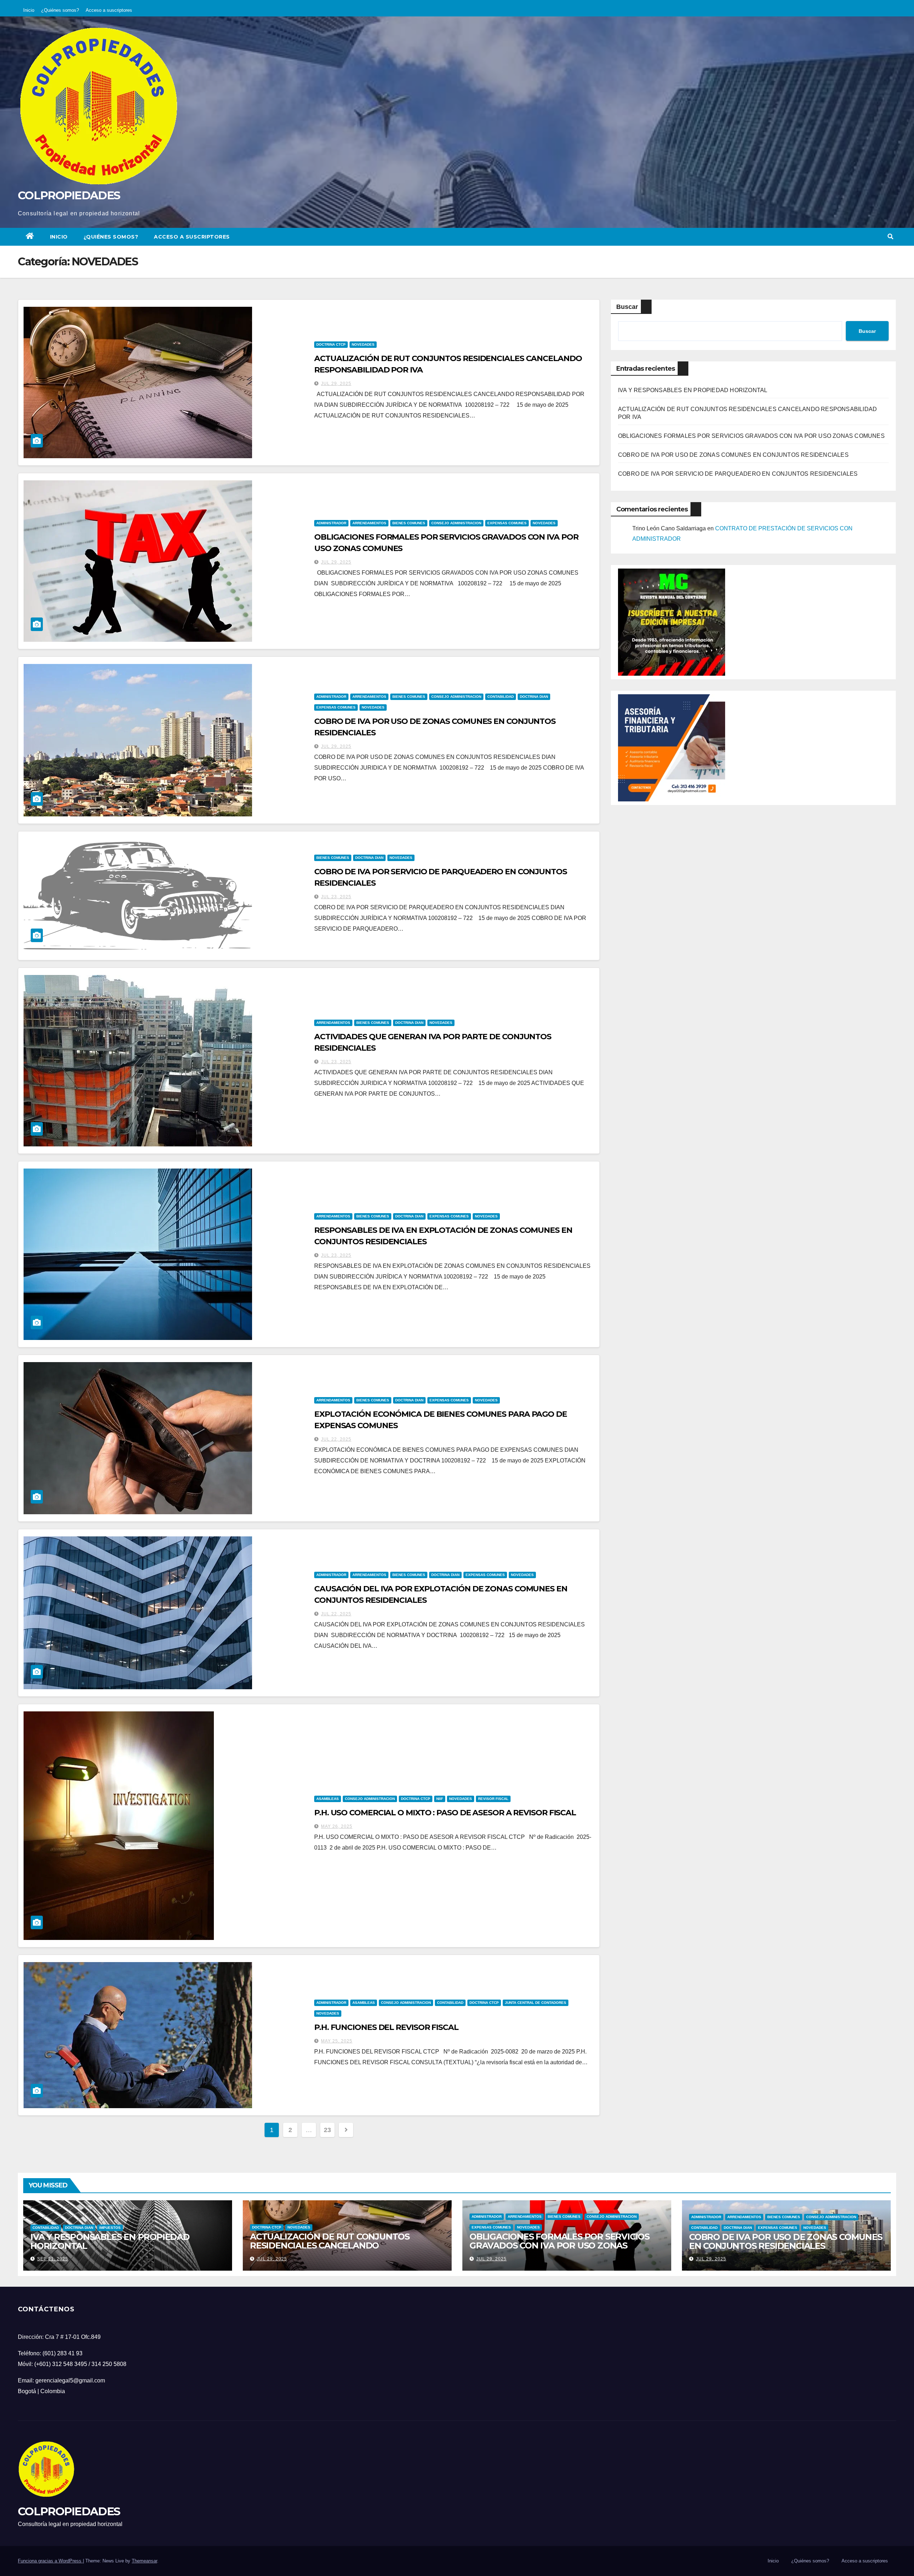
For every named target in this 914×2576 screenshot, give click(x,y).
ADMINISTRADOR (331, 523)
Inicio (29, 10)
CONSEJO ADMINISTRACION (456, 523)
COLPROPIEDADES (69, 195)
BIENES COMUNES (409, 523)
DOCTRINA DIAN (534, 697)
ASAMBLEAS (328, 1799)
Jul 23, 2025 (336, 897)
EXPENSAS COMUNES (507, 523)
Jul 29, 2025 (336, 384)
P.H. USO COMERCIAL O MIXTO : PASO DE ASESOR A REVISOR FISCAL (445, 1813)
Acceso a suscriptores (109, 10)
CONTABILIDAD (501, 697)
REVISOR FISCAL (493, 1799)
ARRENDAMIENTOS (369, 523)
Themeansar (144, 2561)
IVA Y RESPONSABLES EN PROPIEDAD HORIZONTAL (693, 390)
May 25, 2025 (337, 2041)
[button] (890, 237)
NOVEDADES (363, 344)
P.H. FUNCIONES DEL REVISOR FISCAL (386, 2027)
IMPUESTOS (110, 2228)
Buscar (627, 307)
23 (327, 2130)
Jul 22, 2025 (336, 1439)
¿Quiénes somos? (60, 10)
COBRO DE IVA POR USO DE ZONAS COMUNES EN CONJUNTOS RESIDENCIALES (733, 455)
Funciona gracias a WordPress (50, 2561)
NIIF (440, 1799)
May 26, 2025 (337, 1826)
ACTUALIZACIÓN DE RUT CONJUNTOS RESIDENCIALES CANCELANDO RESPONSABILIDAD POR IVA (330, 2245)
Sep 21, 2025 (53, 2259)
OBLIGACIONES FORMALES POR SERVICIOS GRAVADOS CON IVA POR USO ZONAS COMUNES (751, 436)
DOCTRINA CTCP (331, 344)
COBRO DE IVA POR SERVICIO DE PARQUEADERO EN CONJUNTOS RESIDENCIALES (738, 474)
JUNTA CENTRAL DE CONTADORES (536, 2003)
